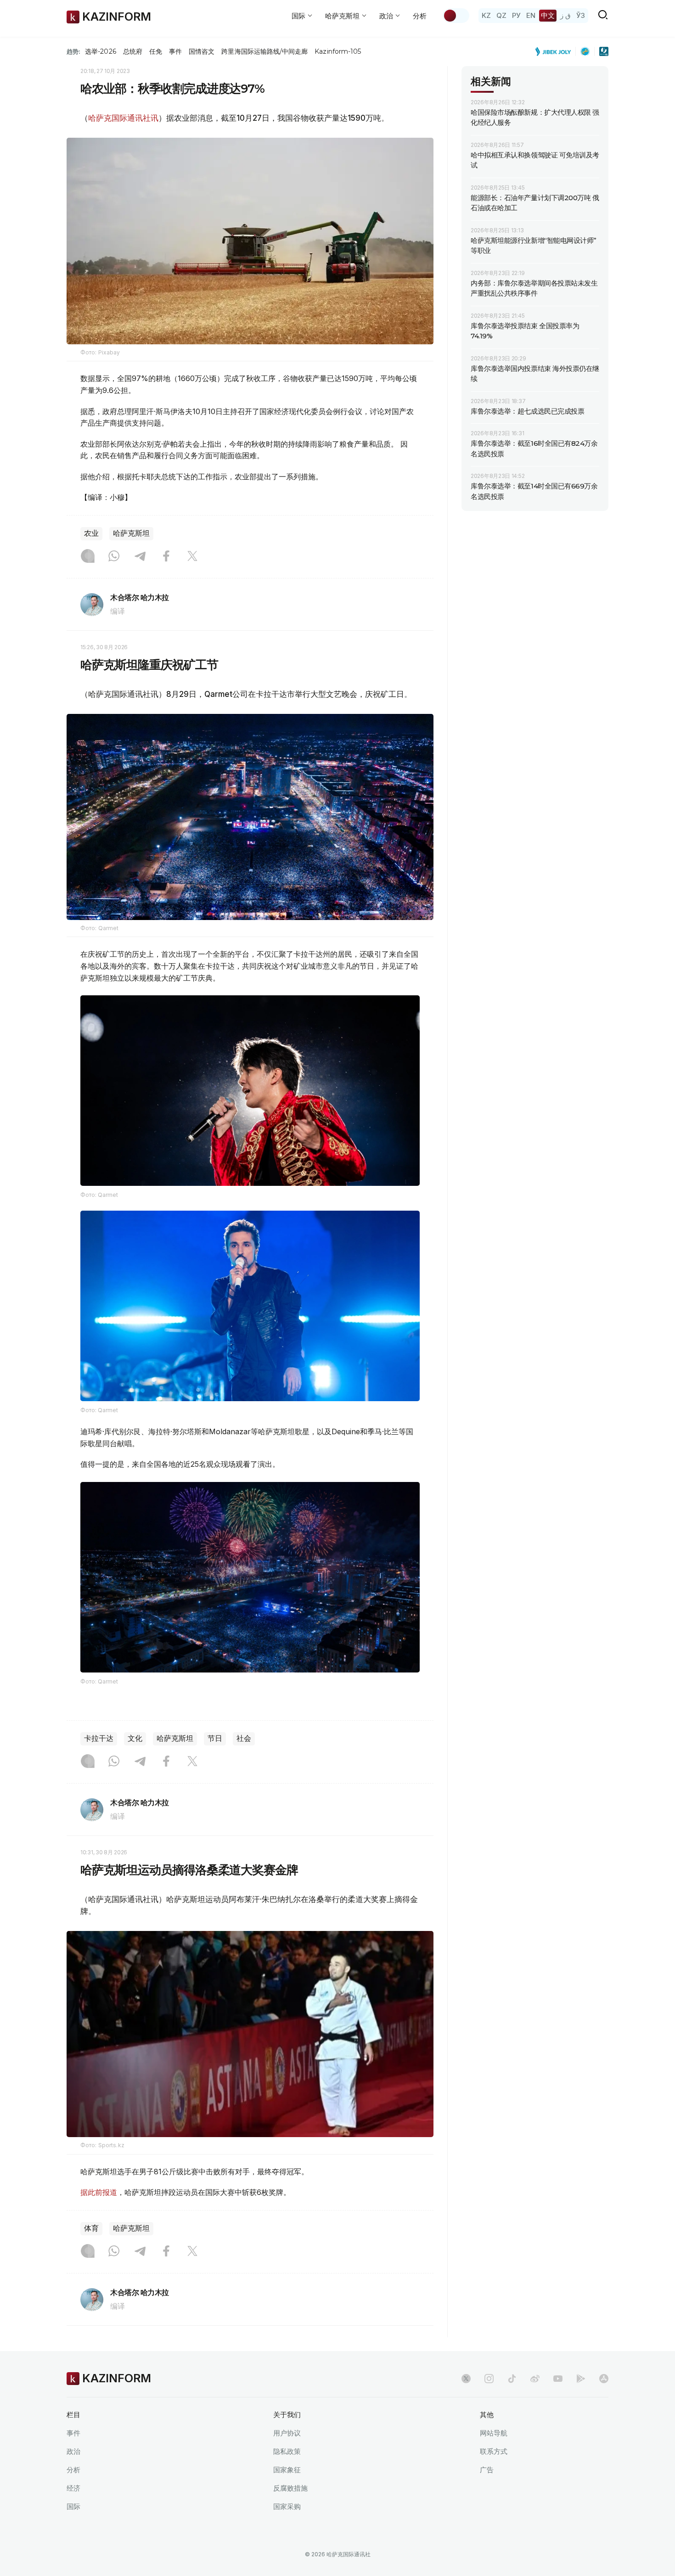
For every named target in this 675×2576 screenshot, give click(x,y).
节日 (215, 1738)
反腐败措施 (290, 2488)
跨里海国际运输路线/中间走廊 (264, 51)
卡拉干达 (99, 1738)
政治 (73, 2451)
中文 (548, 15)
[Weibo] (535, 2379)
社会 (244, 1738)
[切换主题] (456, 16)
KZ (486, 15)
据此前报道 (99, 2192)
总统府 (133, 51)
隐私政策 (287, 2451)
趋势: (73, 51)
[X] (192, 557)
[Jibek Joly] (556, 51)
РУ (516, 15)
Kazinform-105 (338, 51)
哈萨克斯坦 (131, 533)
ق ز (565, 15)
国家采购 (287, 2506)
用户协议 (287, 2433)
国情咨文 (202, 51)
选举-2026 (100, 51)
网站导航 (494, 2433)
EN (531, 15)
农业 (91, 533)
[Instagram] (88, 557)
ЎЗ (581, 15)
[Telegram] (140, 557)
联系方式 (494, 2451)
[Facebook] (166, 557)
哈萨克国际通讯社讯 (123, 118)
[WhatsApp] (114, 557)
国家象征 (287, 2470)
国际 (73, 2506)
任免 (156, 51)
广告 (487, 2470)
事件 (175, 51)
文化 (135, 1738)
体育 (91, 2228)
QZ (501, 15)
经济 (73, 2488)
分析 (420, 16)
